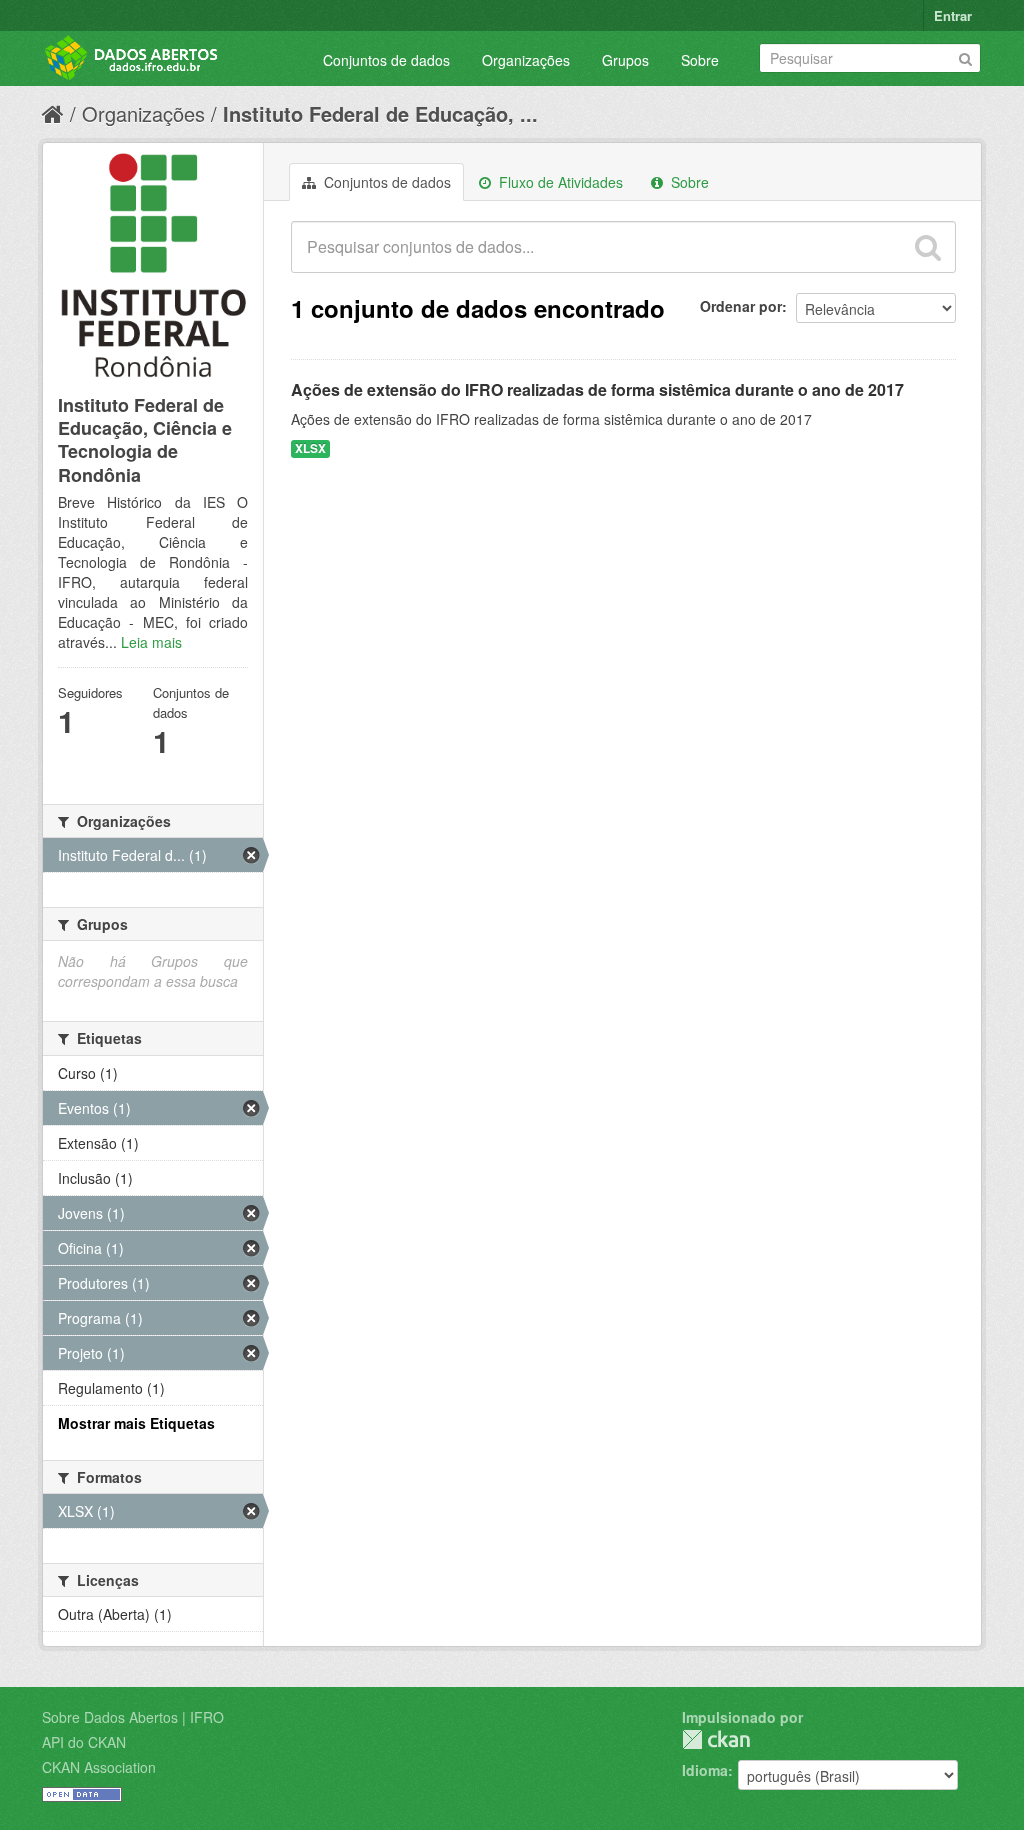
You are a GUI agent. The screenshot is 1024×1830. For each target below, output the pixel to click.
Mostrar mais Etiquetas (136, 1423)
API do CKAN (84, 1742)
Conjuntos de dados (386, 60)
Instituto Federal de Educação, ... (380, 113)
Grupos (625, 60)
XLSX (310, 448)
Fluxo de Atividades (559, 182)
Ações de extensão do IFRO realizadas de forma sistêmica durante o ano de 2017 (597, 389)
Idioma (705, 1770)
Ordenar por (741, 306)
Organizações (526, 60)
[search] (928, 247)
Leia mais (151, 642)
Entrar (953, 15)
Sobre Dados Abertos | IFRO (133, 1717)
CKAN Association (99, 1767)
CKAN (716, 1739)
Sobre (700, 60)
